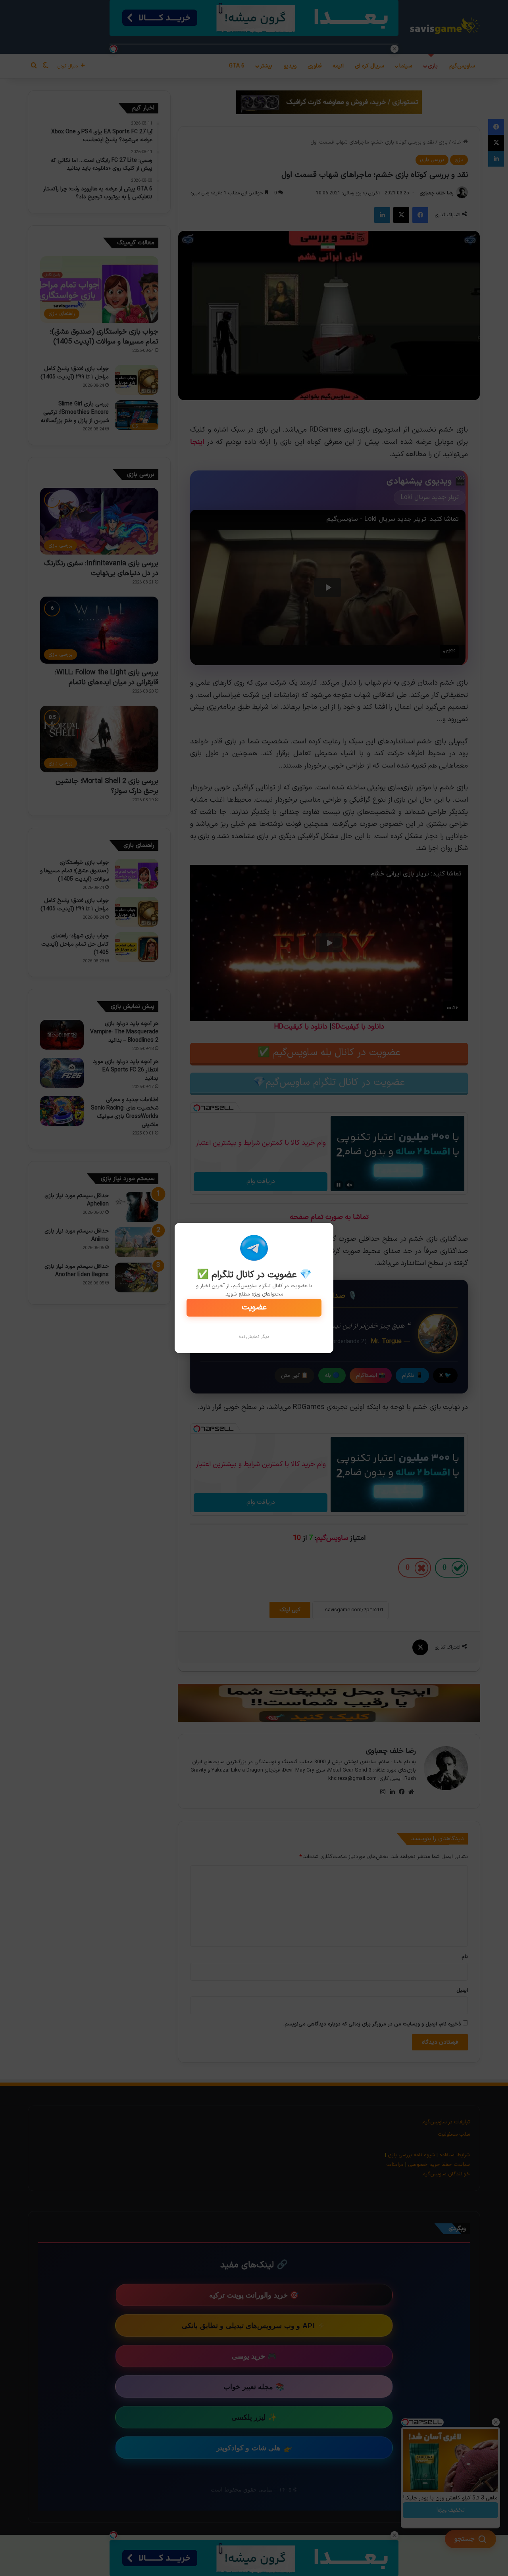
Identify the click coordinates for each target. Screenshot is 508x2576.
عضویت (254, 1307)
